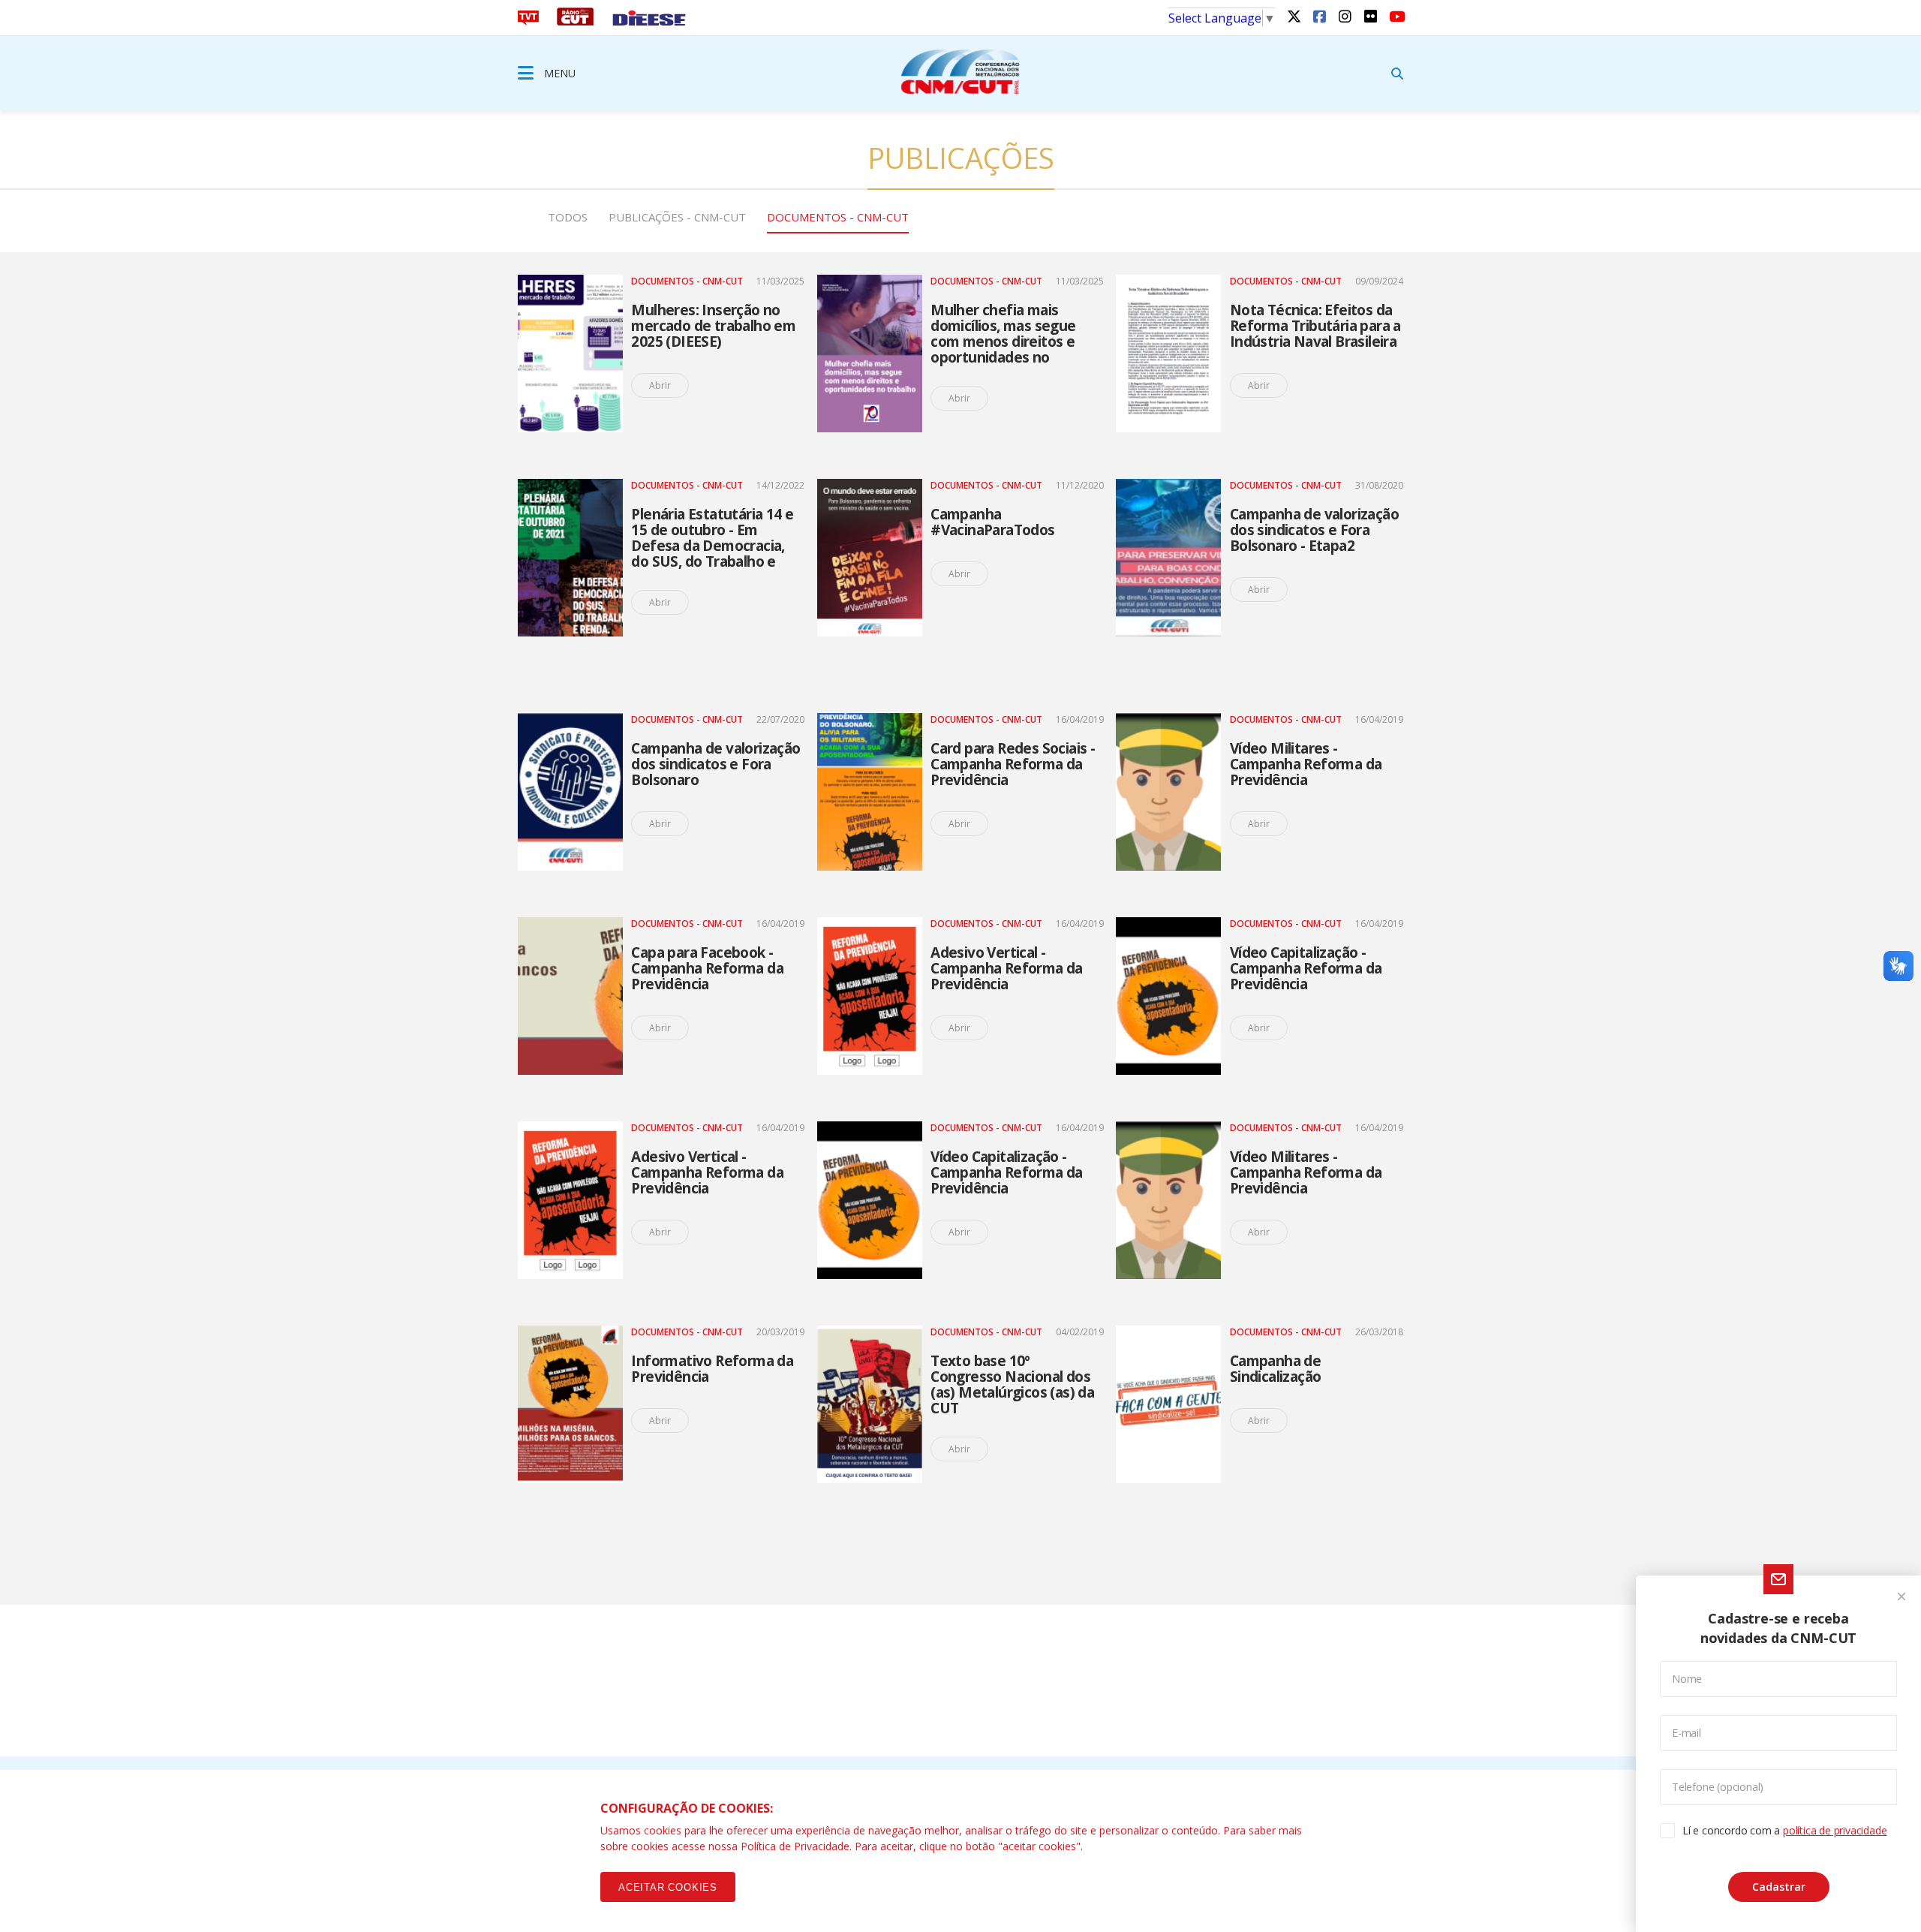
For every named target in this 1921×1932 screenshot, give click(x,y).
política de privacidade (1835, 1830)
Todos (568, 217)
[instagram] (1345, 16)
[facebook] (1319, 16)
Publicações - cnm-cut (677, 217)
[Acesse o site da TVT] (528, 21)
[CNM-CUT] (960, 71)
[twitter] (1294, 16)
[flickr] (1370, 16)
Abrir (660, 385)
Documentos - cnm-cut (838, 217)
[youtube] (1396, 16)
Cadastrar (1779, 1887)
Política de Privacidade (795, 1846)
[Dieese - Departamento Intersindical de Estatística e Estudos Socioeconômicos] (649, 21)
